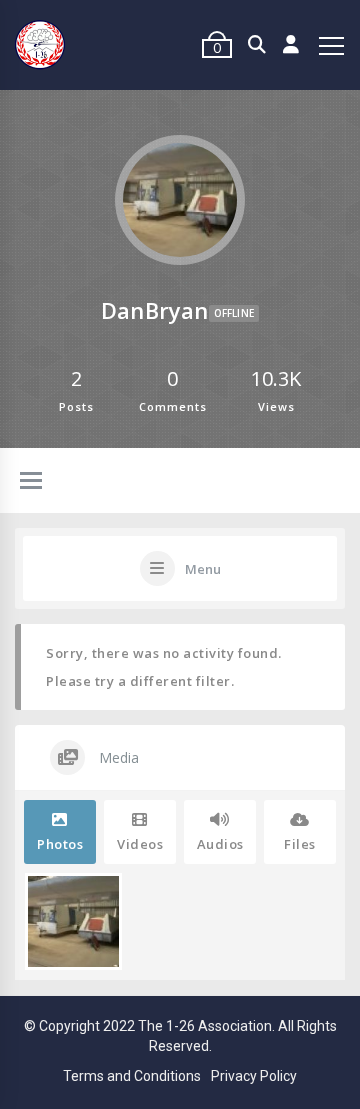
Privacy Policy (254, 1076)
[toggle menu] (31, 482)
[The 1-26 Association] (40, 45)
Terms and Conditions (132, 1076)
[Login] (291, 45)
